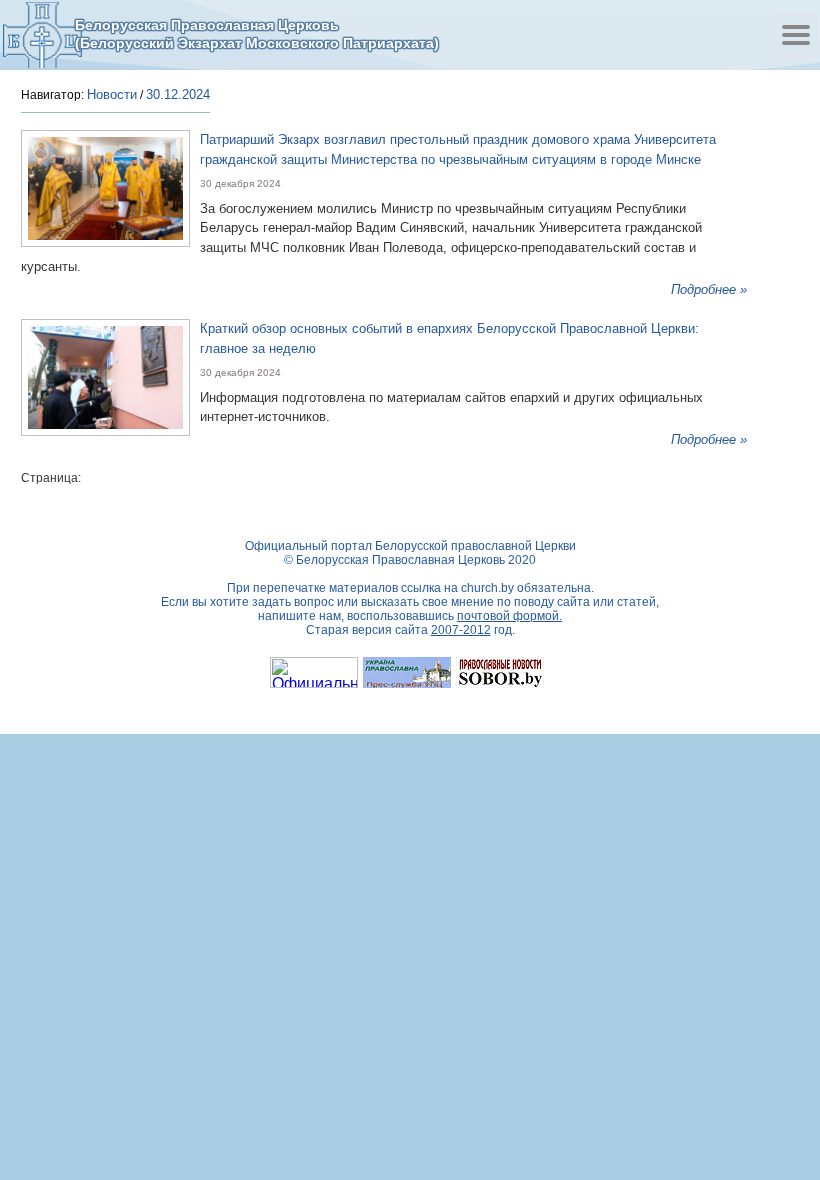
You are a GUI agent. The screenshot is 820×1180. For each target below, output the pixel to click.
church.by (487, 588)
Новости (112, 94)
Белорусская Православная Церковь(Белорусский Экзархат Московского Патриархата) (257, 34)
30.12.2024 (178, 94)
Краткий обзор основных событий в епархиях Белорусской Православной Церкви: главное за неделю (449, 338)
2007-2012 (461, 630)
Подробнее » (709, 289)
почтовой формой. (509, 616)
